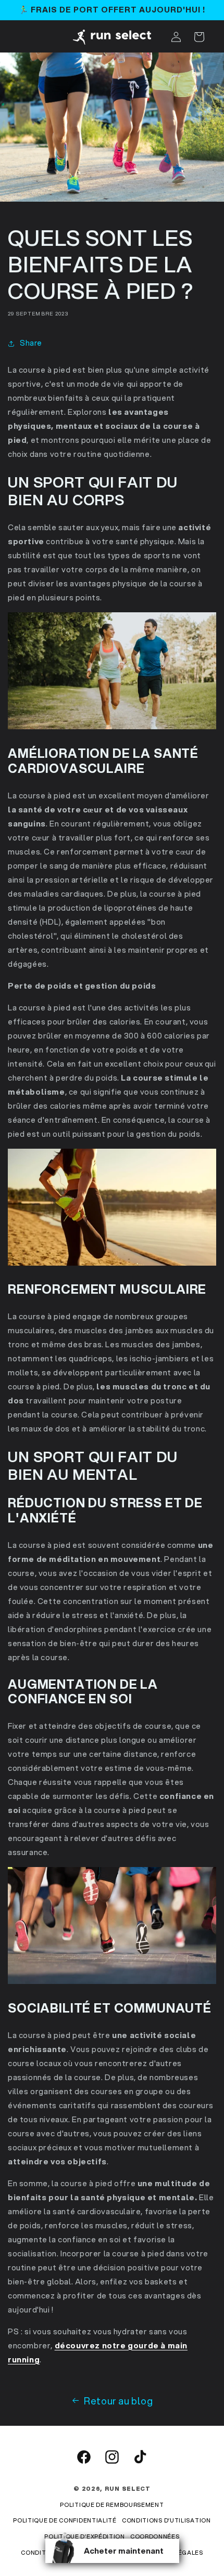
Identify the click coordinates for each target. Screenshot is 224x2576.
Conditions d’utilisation (166, 2520)
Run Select (128, 2489)
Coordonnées (155, 2536)
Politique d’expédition (84, 2536)
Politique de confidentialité (65, 2520)
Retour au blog (118, 2401)
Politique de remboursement (112, 2505)
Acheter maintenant (124, 2551)
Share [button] (31, 343)
